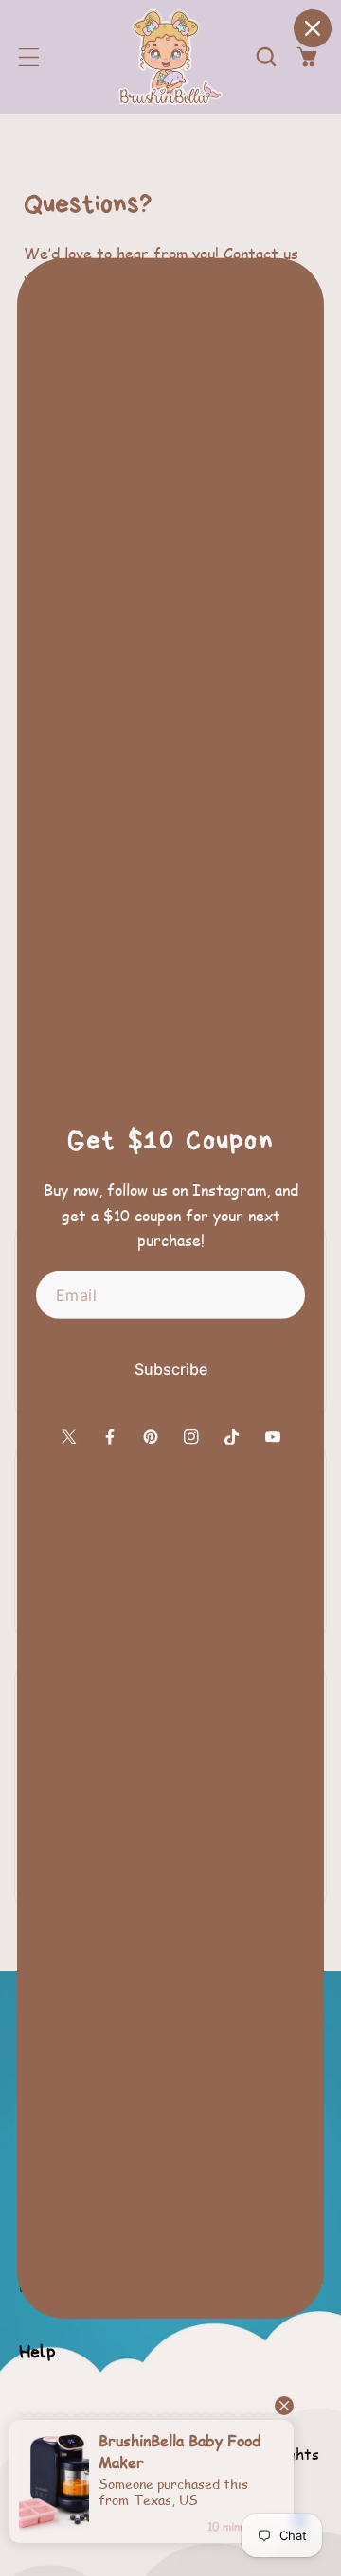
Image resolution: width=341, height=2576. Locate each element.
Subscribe (171, 1369)
